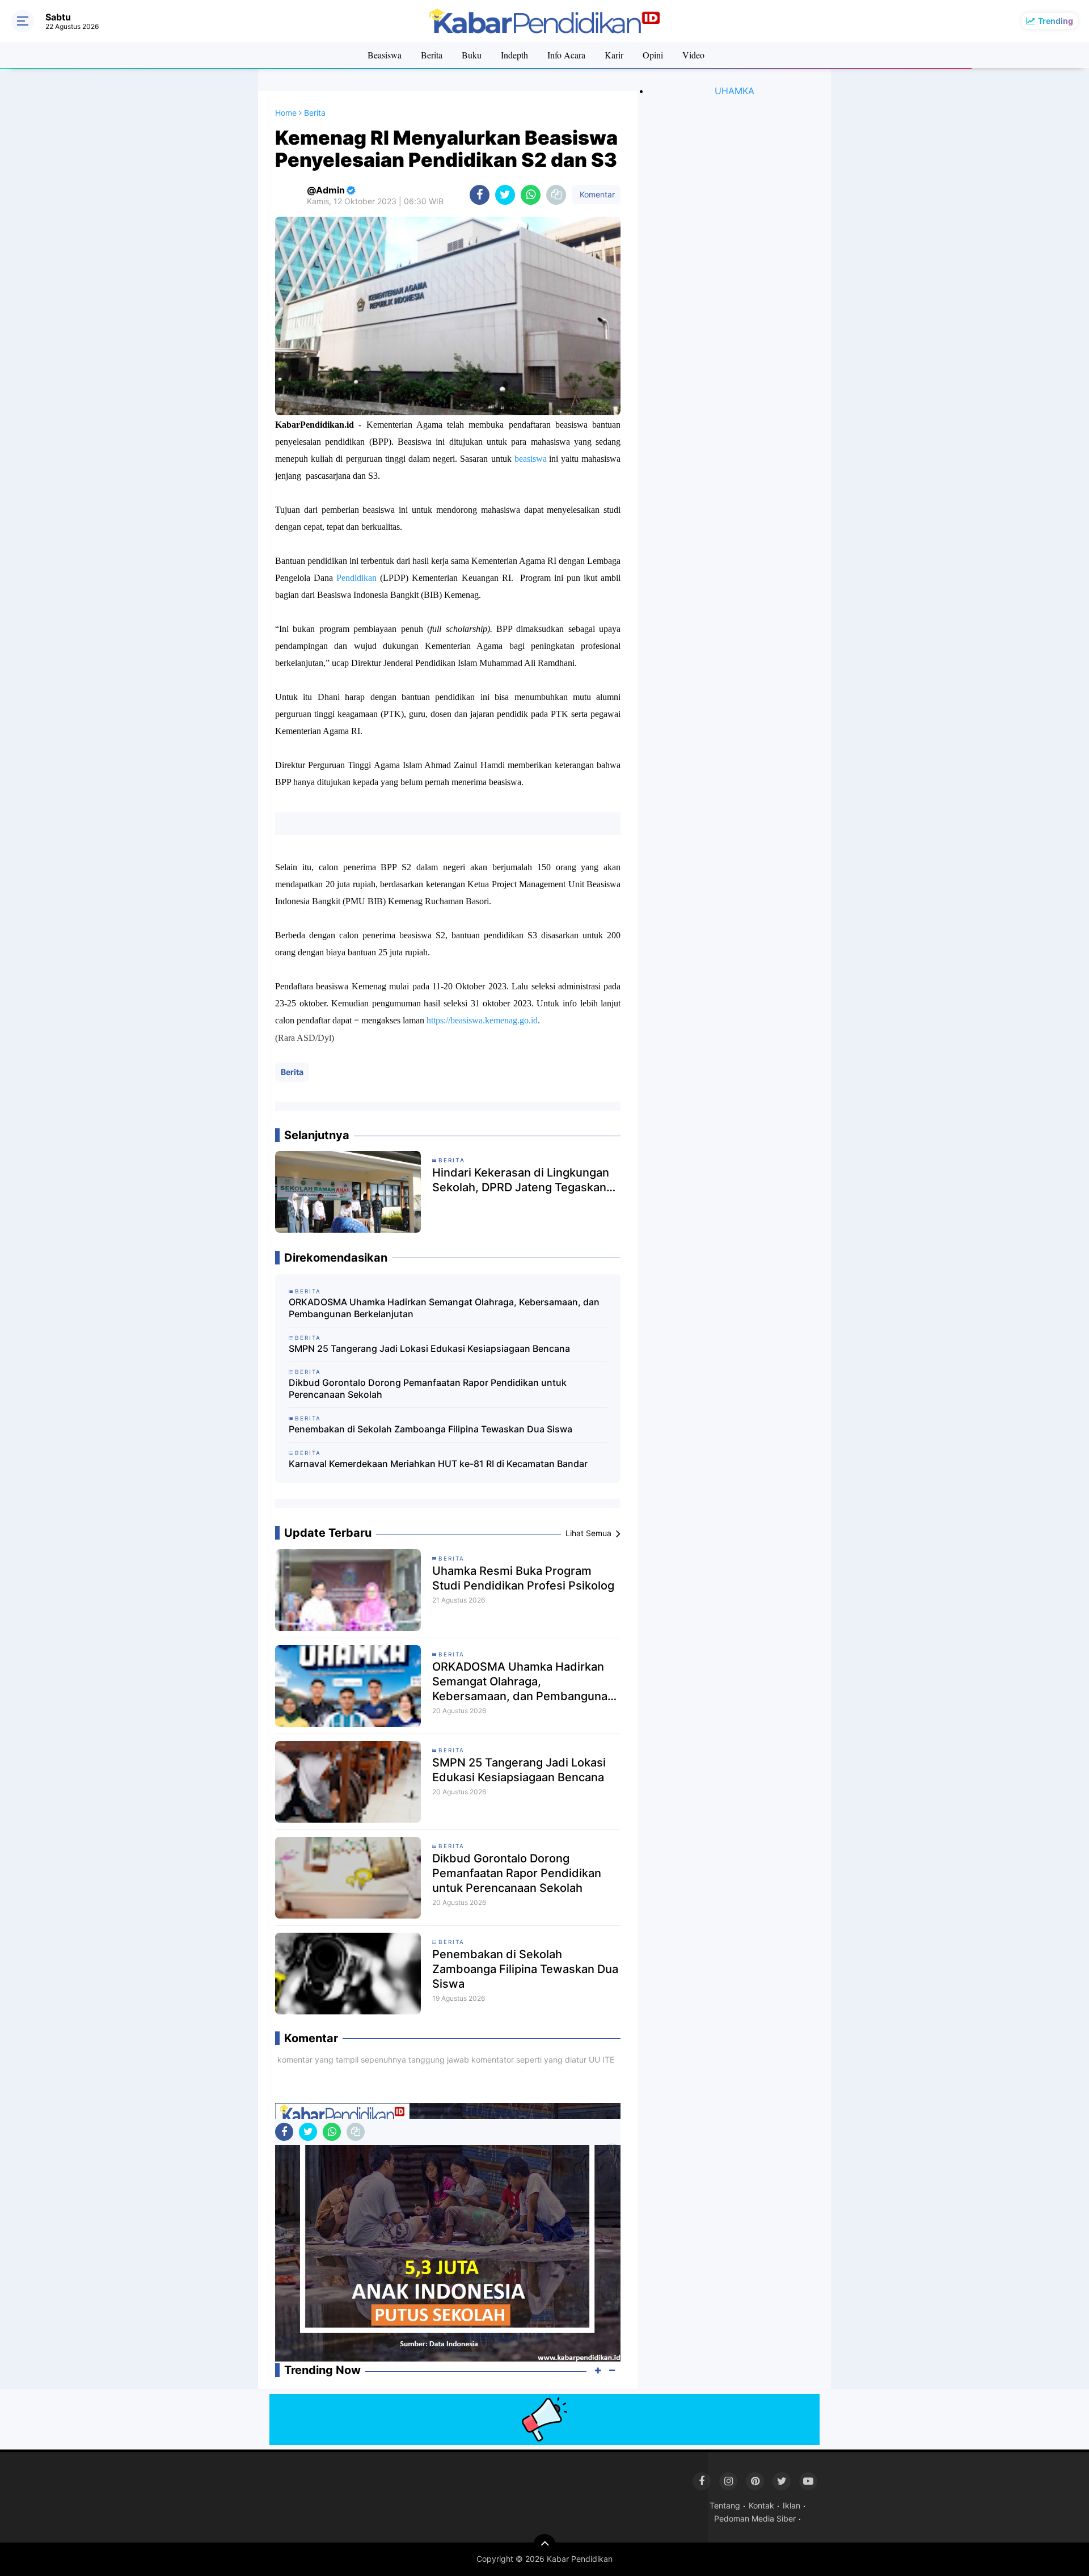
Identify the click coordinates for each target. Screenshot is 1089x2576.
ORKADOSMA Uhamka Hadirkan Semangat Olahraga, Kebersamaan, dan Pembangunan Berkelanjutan (444, 1308)
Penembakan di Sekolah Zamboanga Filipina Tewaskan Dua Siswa (430, 1429)
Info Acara (566, 55)
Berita (432, 55)
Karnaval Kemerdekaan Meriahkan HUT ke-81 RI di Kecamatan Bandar (438, 1464)
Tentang (725, 2505)
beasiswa (532, 459)
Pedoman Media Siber (755, 2518)
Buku (472, 55)
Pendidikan (356, 578)
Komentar (596, 194)
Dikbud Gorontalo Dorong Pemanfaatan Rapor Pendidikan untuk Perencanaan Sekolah (428, 1388)
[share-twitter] (505, 195)
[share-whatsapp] (531, 195)
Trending (1056, 21)
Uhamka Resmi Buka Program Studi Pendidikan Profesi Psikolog (523, 1578)
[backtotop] (544, 2545)
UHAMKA (735, 91)
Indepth (514, 55)
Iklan (792, 2505)
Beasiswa (385, 55)
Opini (653, 55)
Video (693, 55)
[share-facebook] (480, 195)
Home (286, 113)
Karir (614, 55)
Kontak (761, 2505)
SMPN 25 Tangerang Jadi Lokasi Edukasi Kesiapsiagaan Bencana (429, 1348)
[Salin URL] (556, 195)
